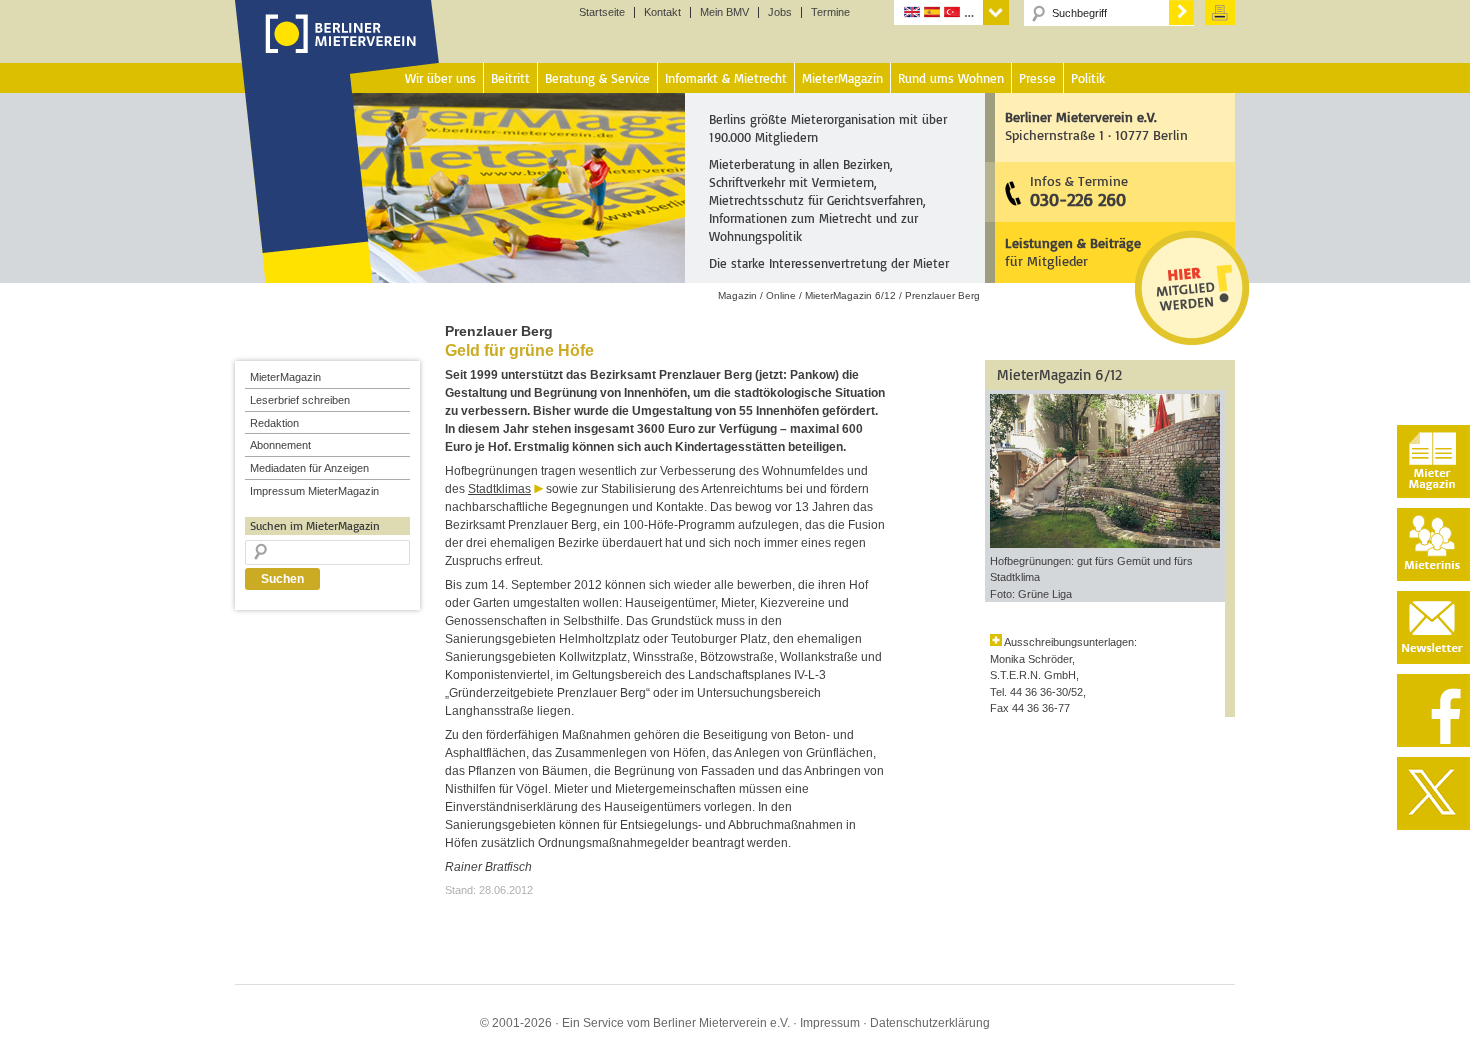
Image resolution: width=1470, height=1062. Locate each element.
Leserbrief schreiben (300, 400)
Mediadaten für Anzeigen (309, 468)
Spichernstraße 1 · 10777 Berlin (1096, 125)
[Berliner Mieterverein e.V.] (337, 53)
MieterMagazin (285, 377)
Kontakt (662, 12)
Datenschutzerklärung (930, 1023)
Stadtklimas (499, 489)
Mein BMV (724, 12)
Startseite (602, 12)
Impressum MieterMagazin (314, 491)
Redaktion (274, 423)
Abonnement (280, 445)
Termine (830, 12)
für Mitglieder (1073, 251)
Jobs (780, 12)
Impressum (830, 1023)
